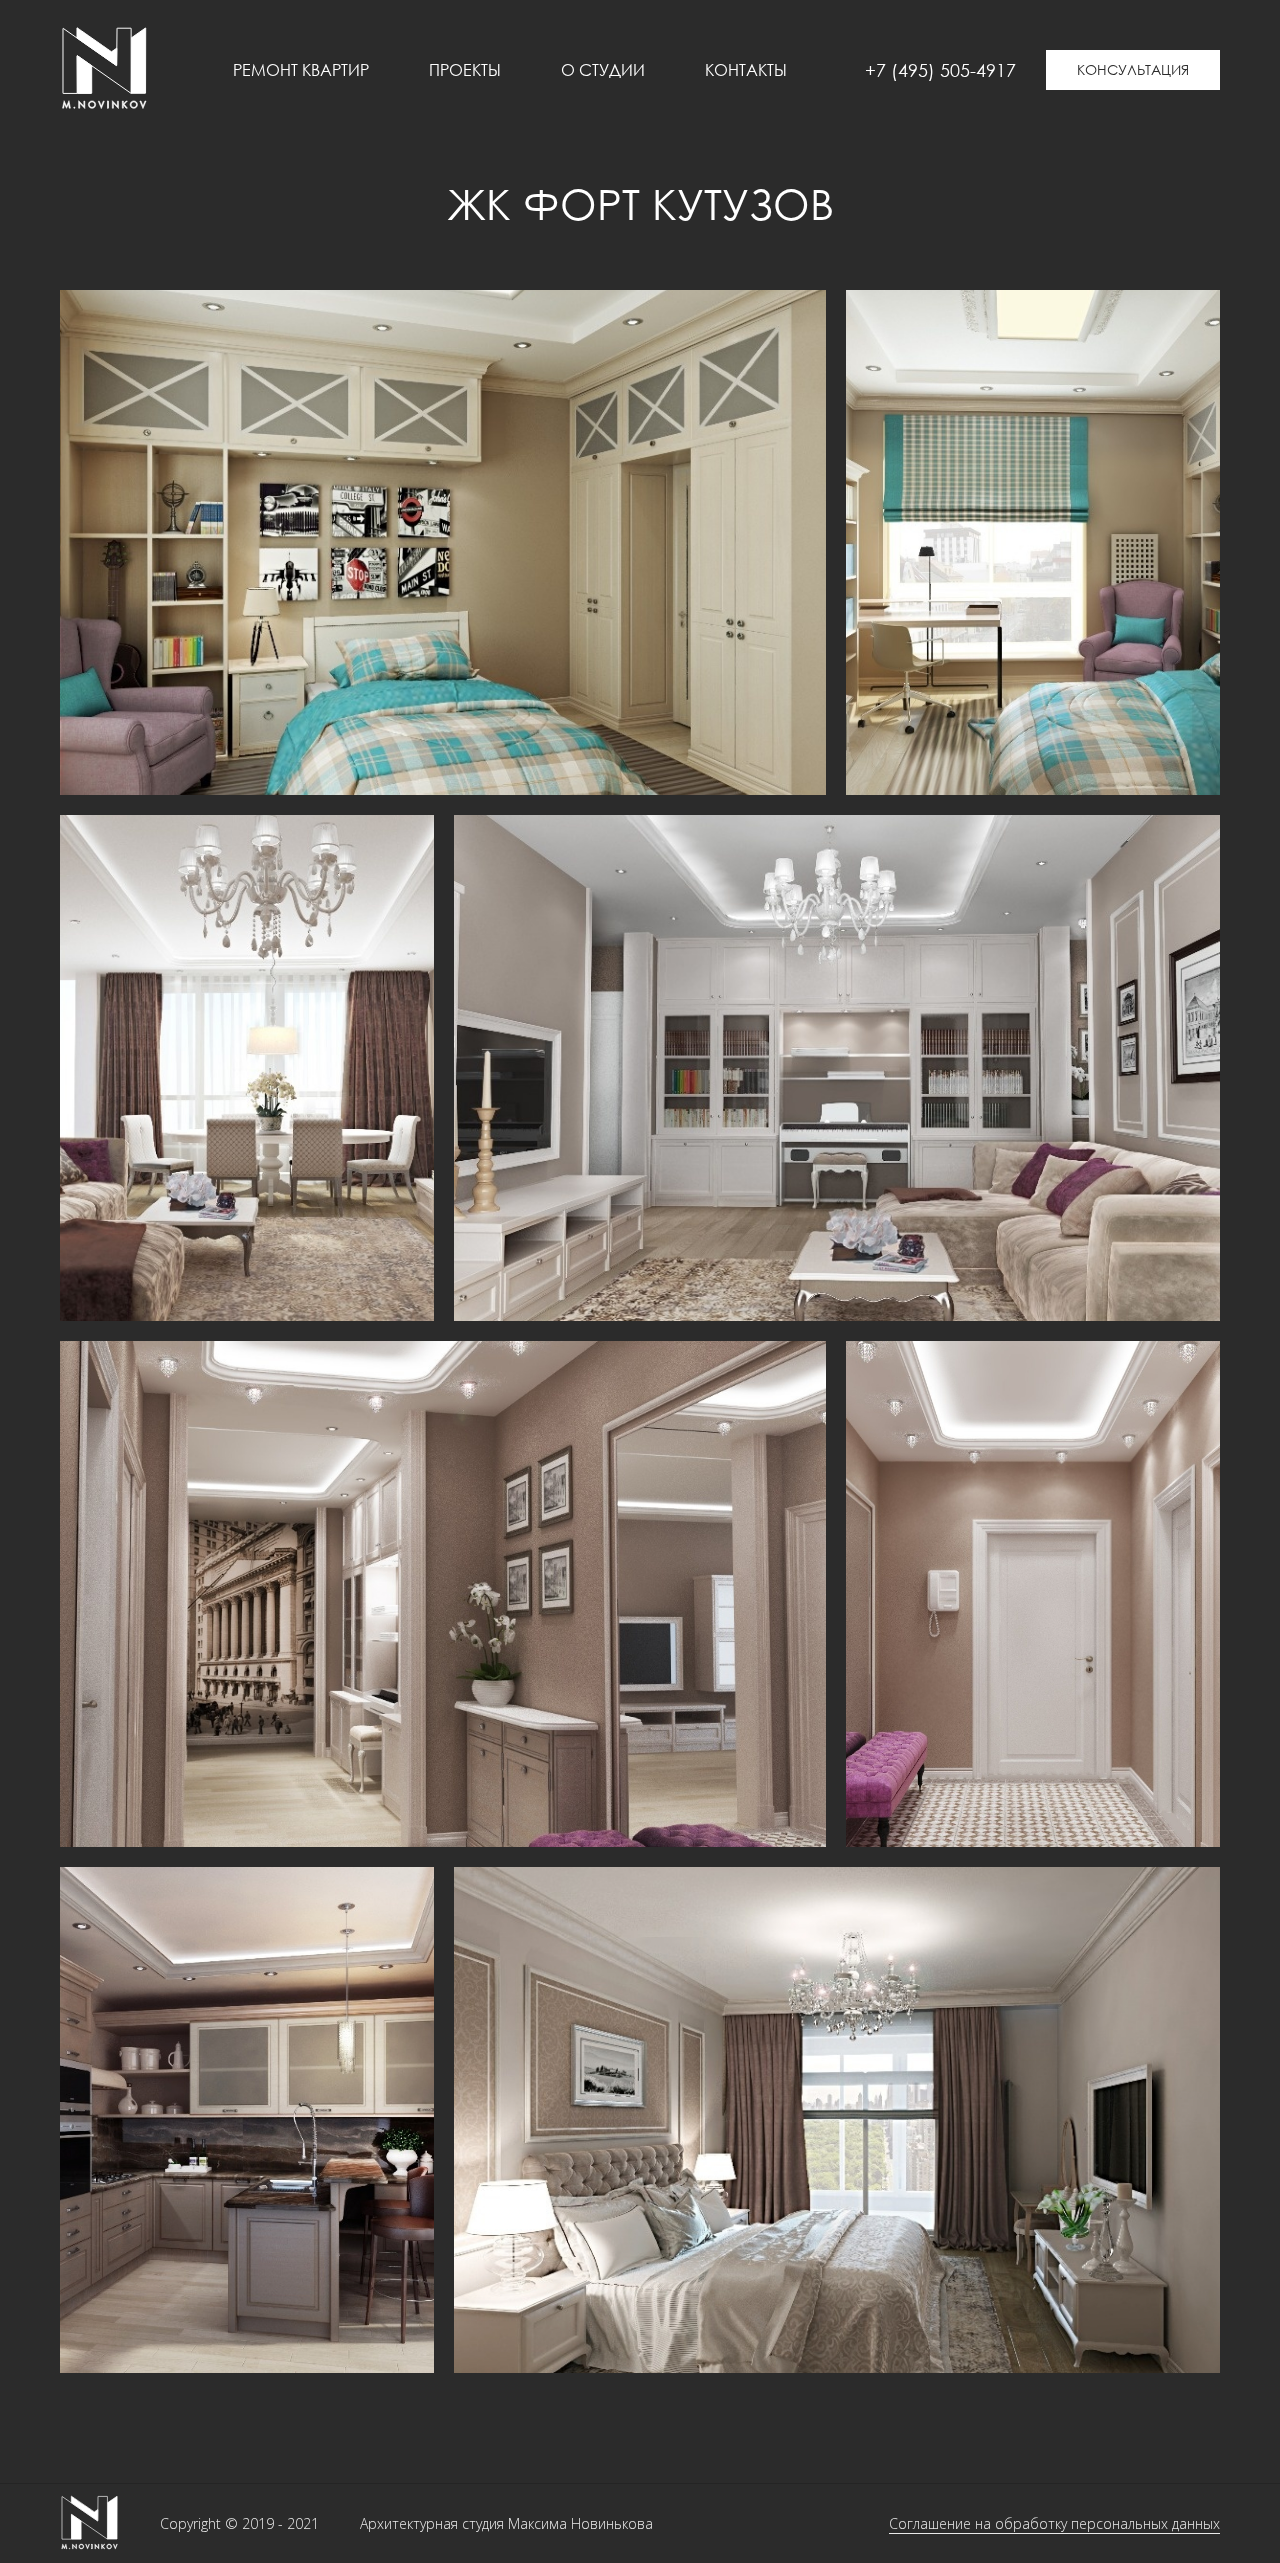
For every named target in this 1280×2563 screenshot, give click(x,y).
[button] (1133, 70)
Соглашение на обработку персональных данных (1054, 2523)
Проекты (465, 70)
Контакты (746, 70)
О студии (603, 70)
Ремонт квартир (301, 70)
